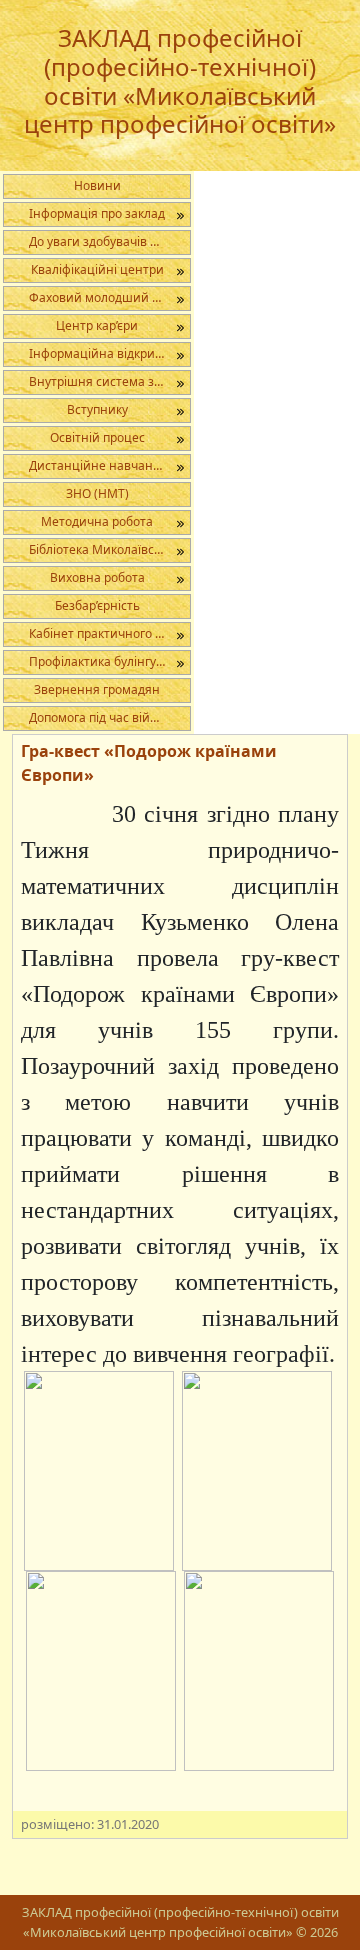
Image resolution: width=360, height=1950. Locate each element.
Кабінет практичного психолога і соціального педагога (109, 633)
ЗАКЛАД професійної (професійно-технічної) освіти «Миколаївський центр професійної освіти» (180, 80)
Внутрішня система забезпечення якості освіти (109, 381)
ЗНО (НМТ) (97, 493)
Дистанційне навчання (98, 465)
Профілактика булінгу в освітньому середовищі (109, 661)
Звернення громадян (97, 689)
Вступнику (97, 409)
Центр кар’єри (97, 325)
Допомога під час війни (97, 717)
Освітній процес (97, 437)
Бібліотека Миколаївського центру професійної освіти (109, 549)
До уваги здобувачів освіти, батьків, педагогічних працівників (109, 241)
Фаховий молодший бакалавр (109, 297)
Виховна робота (97, 577)
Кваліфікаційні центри (97, 269)
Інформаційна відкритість (106, 353)
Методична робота (97, 521)
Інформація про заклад (97, 213)
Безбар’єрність (97, 605)
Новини (97, 185)
